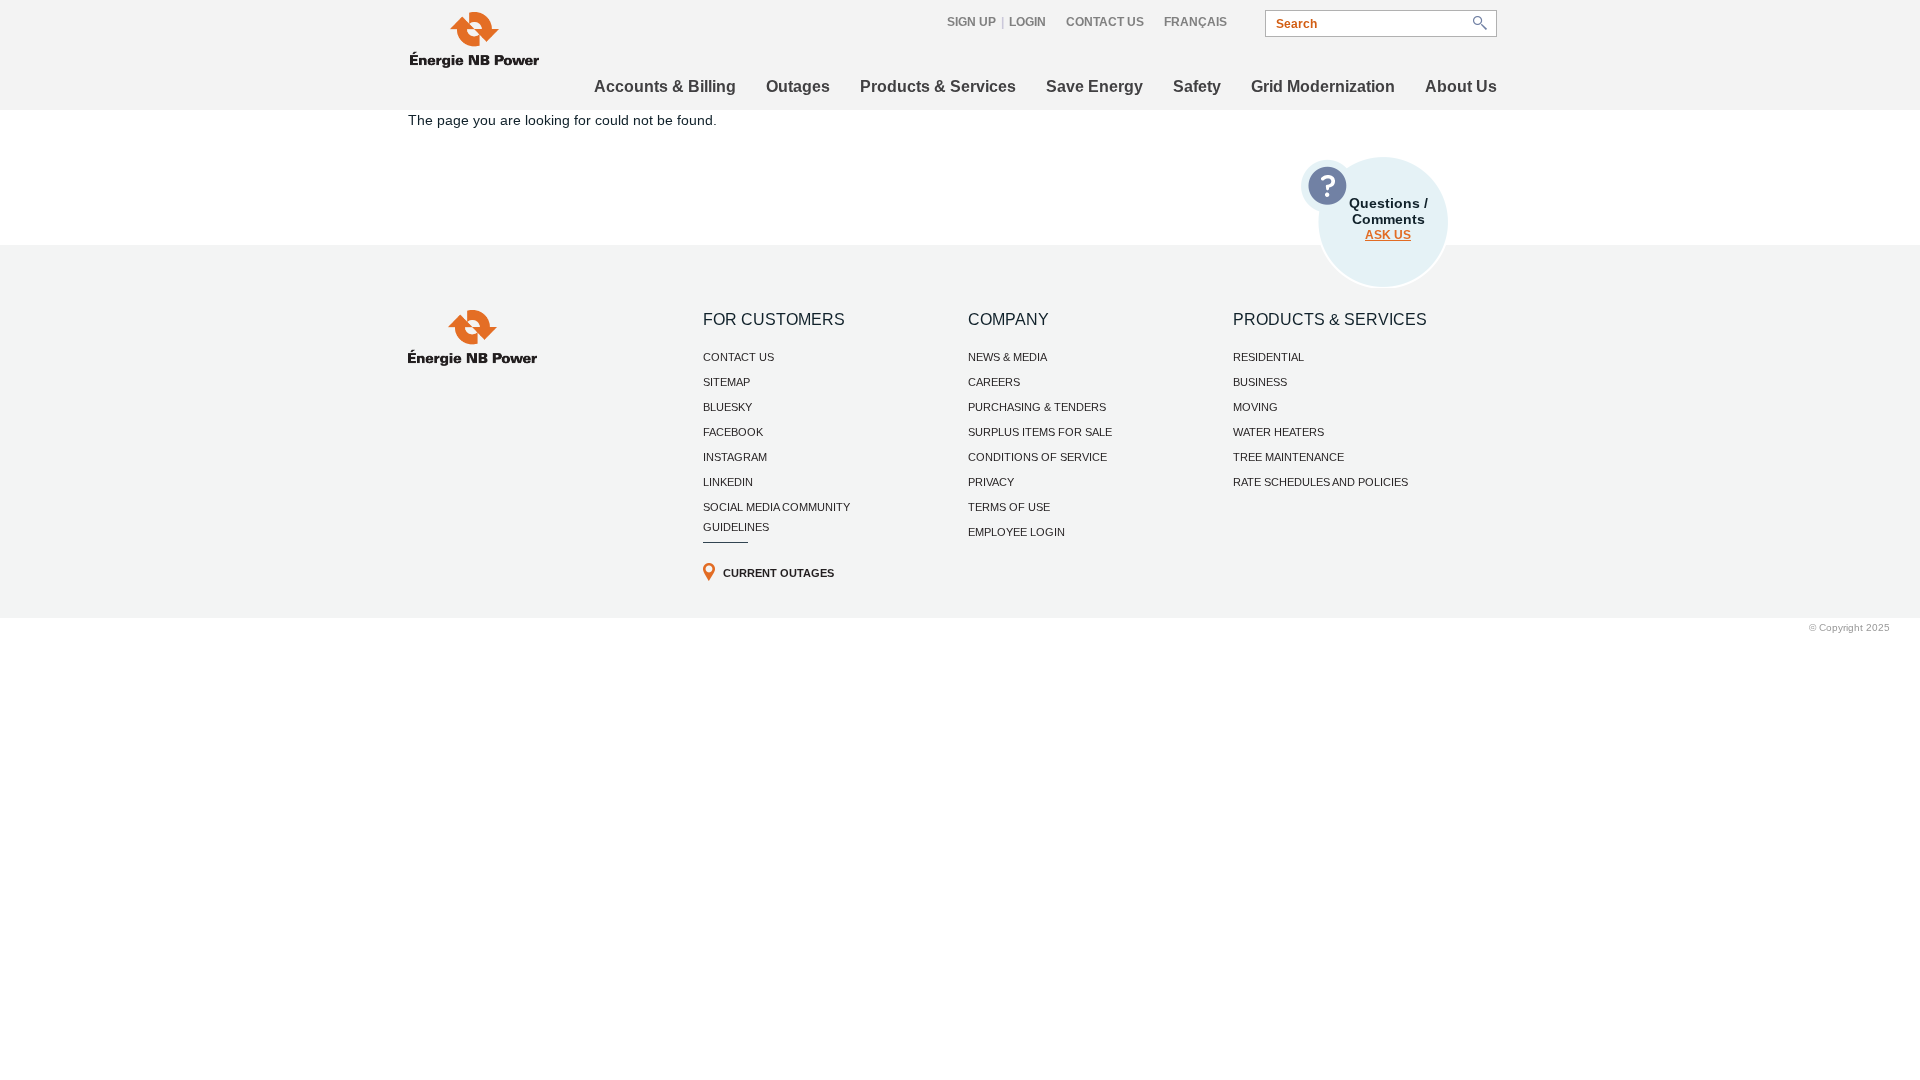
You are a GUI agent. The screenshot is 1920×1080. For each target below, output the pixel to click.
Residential (1268, 357)
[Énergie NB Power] (474, 42)
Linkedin (728, 482)
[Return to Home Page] (472, 361)
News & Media (1007, 357)
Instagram (735, 457)
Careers (994, 382)
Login (1027, 22)
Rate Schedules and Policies (1320, 482)
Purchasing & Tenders (1037, 407)
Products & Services (938, 86)
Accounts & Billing (665, 86)
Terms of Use (1009, 507)
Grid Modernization (1323, 86)
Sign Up (971, 22)
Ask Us (1388, 235)
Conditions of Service (1037, 457)
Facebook (733, 432)
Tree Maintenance (1288, 457)
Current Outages (778, 573)
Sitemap (726, 382)
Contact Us (1105, 22)
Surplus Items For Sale (1040, 432)
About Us (1461, 86)
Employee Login (1016, 532)
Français (1195, 22)
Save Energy (1094, 86)
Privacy (991, 482)
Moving (1255, 407)
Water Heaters (1278, 432)
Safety (1197, 86)
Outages (798, 86)
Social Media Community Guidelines (776, 517)
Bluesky (727, 407)
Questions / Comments (1388, 218)
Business (1260, 382)
